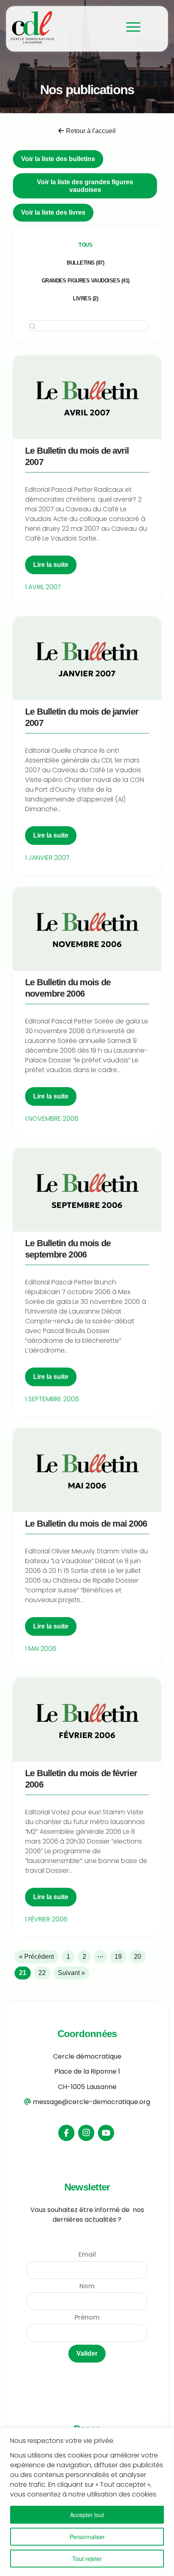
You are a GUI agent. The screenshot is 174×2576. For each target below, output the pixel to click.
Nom (87, 2286)
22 (42, 1973)
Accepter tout (87, 2515)
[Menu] (129, 27)
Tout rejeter (87, 2559)
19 (118, 1957)
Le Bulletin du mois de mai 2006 (86, 1524)
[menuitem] (129, 27)
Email (87, 2254)
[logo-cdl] (63, 27)
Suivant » (71, 1973)
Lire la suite (51, 565)
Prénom (87, 2317)
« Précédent (36, 1957)
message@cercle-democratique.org (91, 2102)
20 (138, 1957)
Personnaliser (87, 2537)
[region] (87, 2502)
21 (23, 1973)
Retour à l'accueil (91, 131)
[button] (85, 245)
